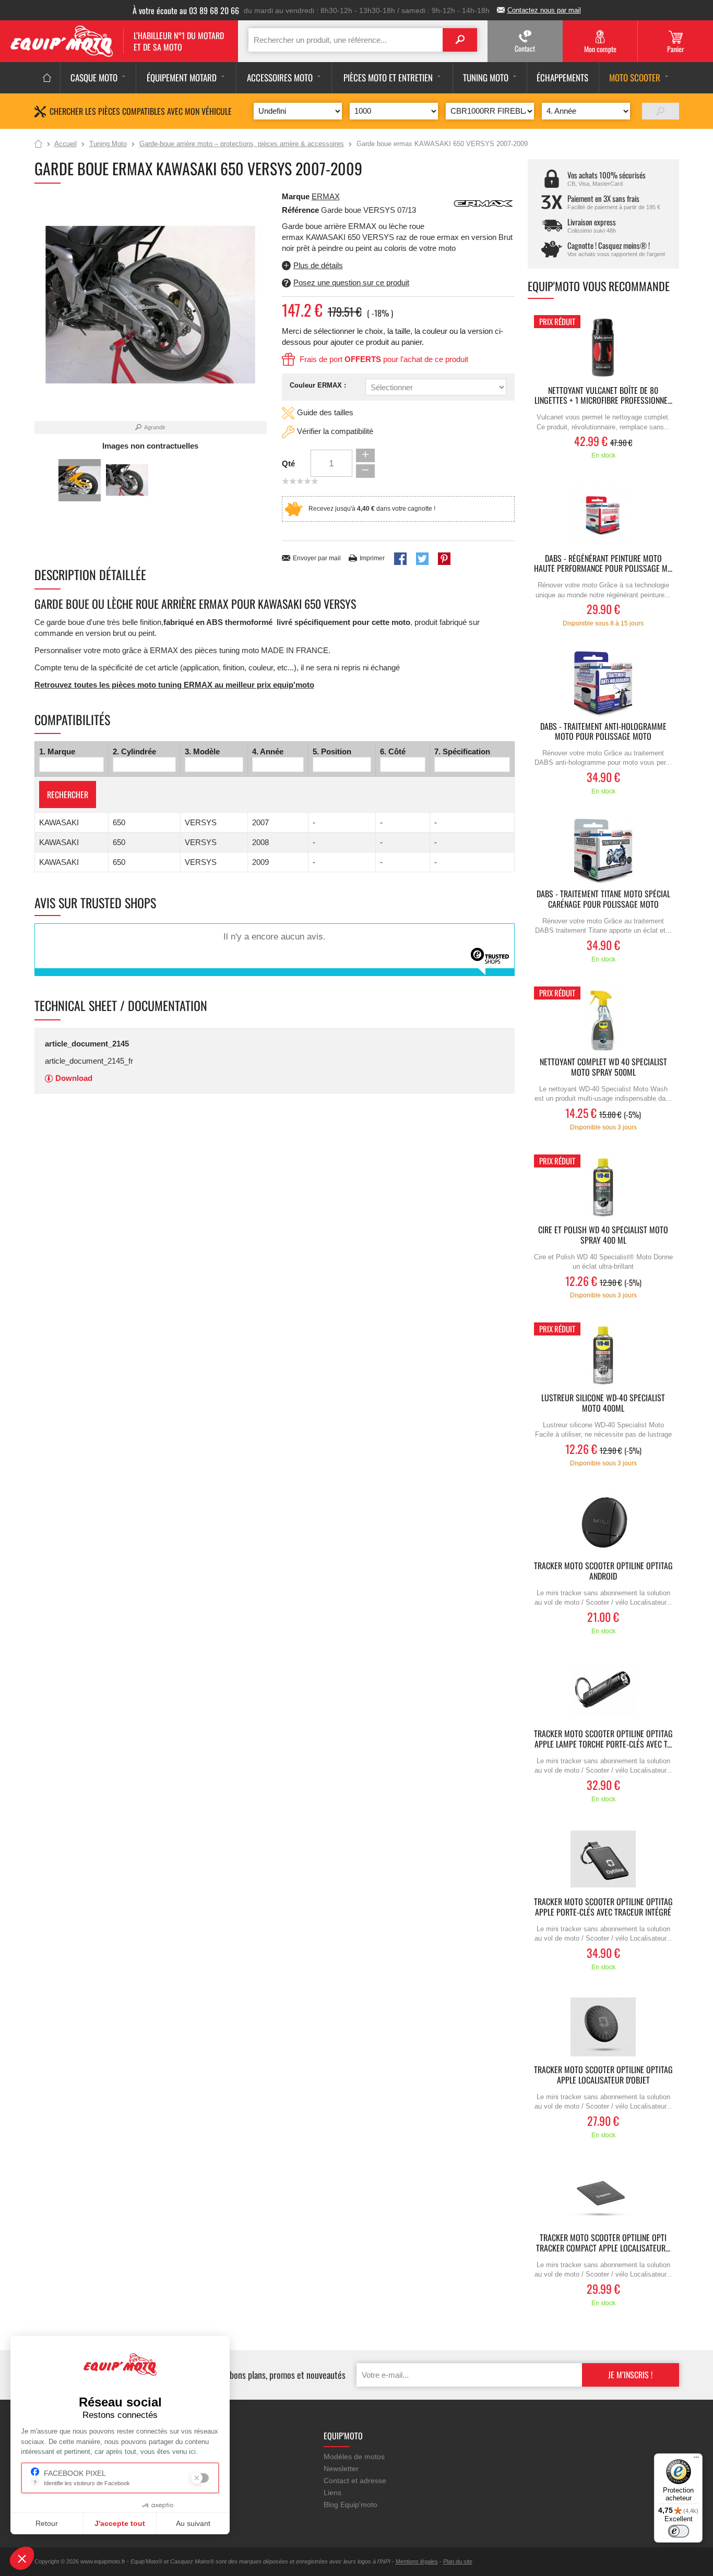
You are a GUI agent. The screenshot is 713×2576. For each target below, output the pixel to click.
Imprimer (372, 558)
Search (460, 40)
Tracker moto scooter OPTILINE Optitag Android (603, 1571)
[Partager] (400, 559)
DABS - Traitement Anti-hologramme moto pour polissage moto (603, 732)
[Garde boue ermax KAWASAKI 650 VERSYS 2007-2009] (80, 480)
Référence (301, 210)
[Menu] (696, 2460)
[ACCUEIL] (47, 78)
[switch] (679, 2531)
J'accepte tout (120, 2523)
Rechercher (68, 795)
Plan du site (458, 2561)
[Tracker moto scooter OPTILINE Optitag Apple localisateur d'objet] (603, 2027)
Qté (288, 464)
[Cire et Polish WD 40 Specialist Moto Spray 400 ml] (603, 1187)
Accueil (38, 145)
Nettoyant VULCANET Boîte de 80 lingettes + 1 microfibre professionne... (603, 396)
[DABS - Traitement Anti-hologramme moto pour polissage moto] (603, 684)
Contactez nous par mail (544, 10)
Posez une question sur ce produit (351, 282)
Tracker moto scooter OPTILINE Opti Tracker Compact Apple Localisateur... (603, 2243)
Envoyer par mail (317, 558)
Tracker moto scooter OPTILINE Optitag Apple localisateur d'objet (603, 2075)
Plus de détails (318, 265)
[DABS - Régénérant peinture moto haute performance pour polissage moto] (603, 516)
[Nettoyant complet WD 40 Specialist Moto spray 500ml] (603, 1019)
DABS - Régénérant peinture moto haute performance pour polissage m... (603, 564)
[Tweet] (422, 559)
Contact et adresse (355, 2481)
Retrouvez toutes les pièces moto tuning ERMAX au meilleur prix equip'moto (174, 685)
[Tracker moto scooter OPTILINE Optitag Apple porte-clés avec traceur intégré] (603, 1859)
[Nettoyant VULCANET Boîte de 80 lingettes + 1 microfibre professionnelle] (603, 348)
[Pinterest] (444, 559)
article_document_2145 (87, 1044)
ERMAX (326, 196)
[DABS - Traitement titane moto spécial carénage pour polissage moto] (603, 851)
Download (74, 1078)
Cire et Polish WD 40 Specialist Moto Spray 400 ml (603, 1235)
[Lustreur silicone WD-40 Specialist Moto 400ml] (603, 1355)
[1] (661, 111)
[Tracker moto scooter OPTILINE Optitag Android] (603, 1523)
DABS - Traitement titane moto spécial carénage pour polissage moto (603, 899)
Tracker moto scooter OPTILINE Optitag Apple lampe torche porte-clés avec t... (603, 1739)
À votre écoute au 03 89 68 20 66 (186, 10)
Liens (332, 2493)
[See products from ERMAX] (483, 203)
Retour (47, 2523)
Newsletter (341, 2469)
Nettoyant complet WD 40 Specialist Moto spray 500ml (603, 1067)
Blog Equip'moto (350, 2505)
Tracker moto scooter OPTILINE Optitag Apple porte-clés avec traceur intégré (603, 1907)
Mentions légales (417, 2561)
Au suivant (193, 2523)
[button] (22, 2558)
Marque (296, 196)
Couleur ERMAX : (318, 385)
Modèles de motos (354, 2457)
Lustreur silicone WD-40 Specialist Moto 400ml (603, 1403)
